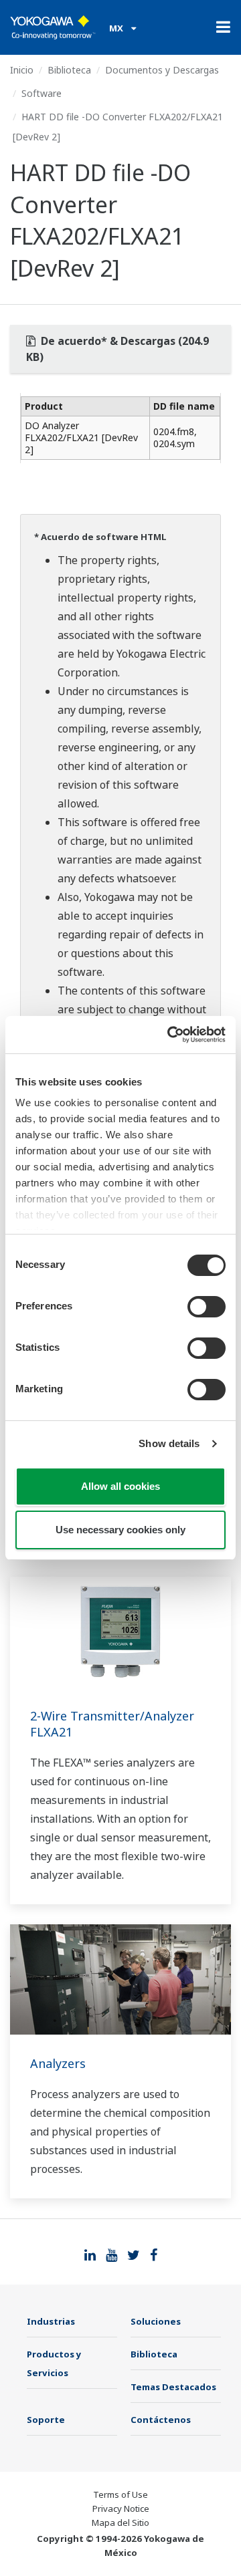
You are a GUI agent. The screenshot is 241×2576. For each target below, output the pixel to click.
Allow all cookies (120, 1486)
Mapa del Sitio (120, 2523)
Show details (169, 1443)
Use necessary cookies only (120, 1530)
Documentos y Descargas (162, 70)
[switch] (207, 1307)
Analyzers (58, 2063)
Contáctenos (161, 2420)
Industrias (51, 2321)
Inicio (22, 70)
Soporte (46, 2420)
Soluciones (156, 2321)
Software (42, 93)
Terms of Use (120, 2494)
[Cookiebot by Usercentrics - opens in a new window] (170, 1035)
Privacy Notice (121, 2508)
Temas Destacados (173, 2387)
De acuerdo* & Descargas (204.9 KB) (117, 349)
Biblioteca (69, 70)
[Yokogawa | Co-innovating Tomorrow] (53, 27)
